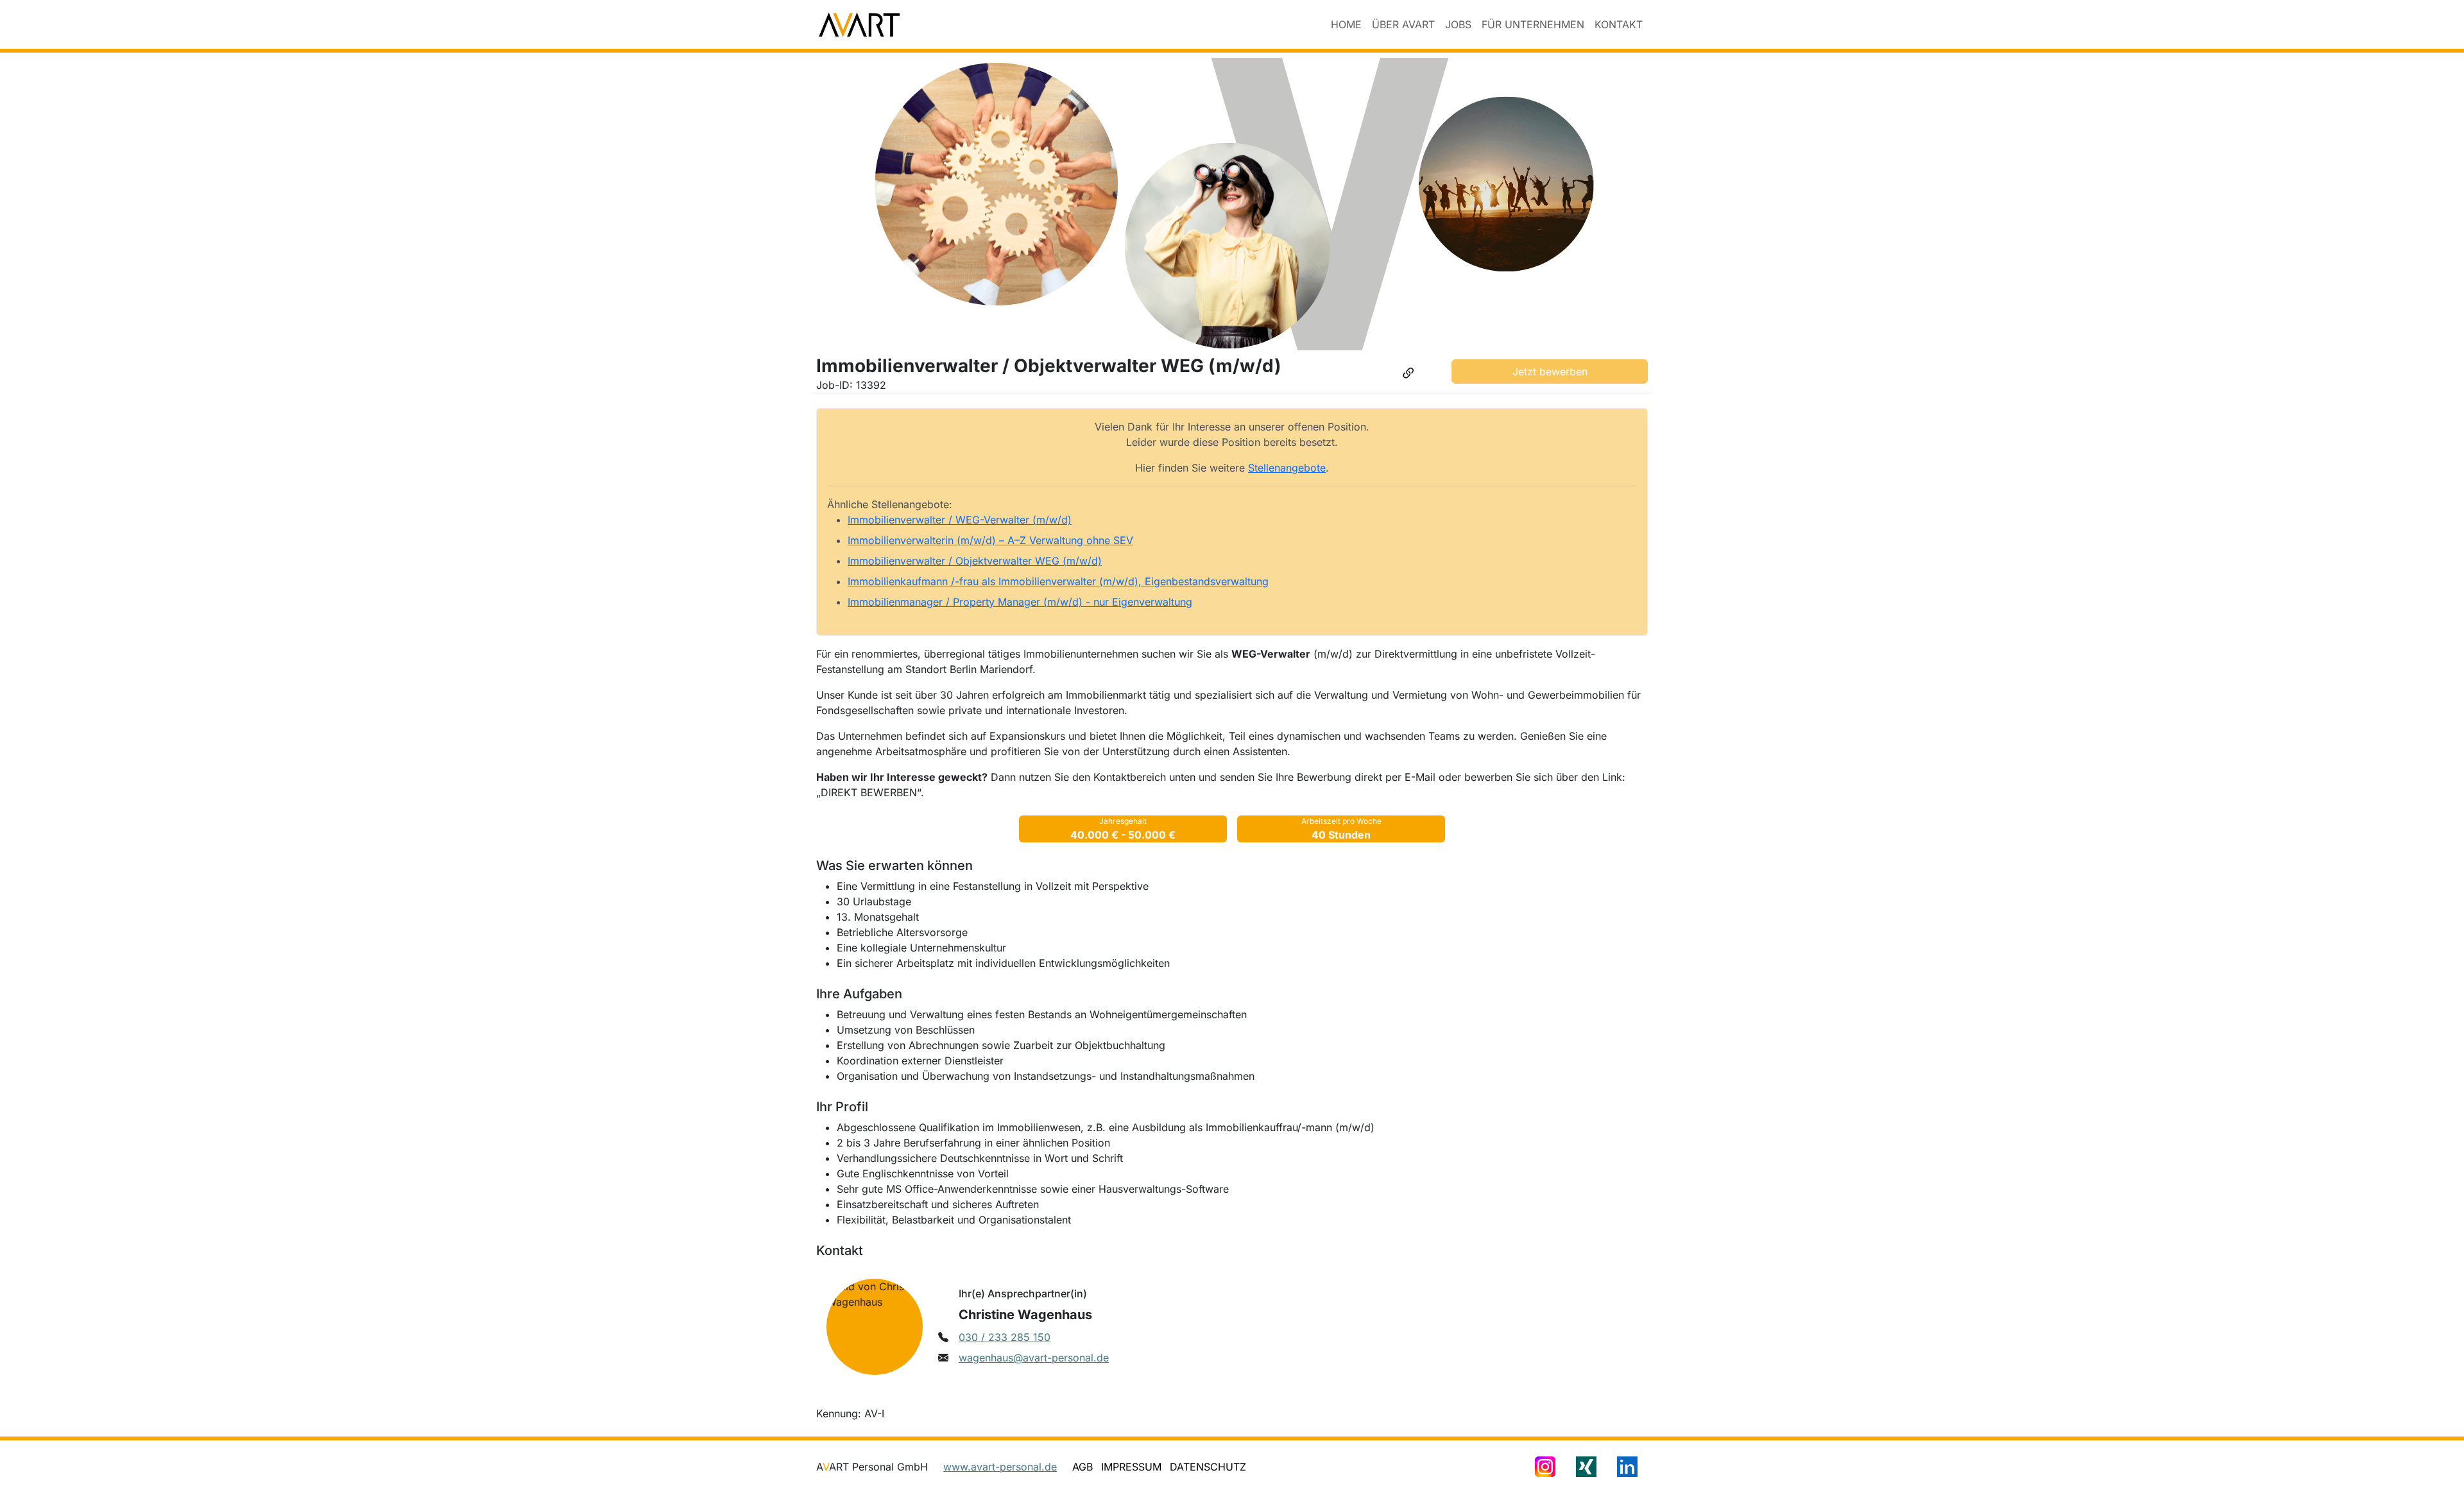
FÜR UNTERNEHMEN (1533, 24)
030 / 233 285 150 (1005, 1337)
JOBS (1458, 24)
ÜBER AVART (1403, 24)
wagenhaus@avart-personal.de (1034, 1358)
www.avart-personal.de (1000, 1467)
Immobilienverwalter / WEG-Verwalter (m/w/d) (960, 520)
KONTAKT (1619, 24)
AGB (1082, 1467)
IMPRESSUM (1131, 1467)
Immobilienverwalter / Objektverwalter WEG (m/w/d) (975, 561)
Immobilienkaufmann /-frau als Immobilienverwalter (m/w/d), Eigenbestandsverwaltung (1058, 581)
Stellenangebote (1287, 468)
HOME (1346, 24)
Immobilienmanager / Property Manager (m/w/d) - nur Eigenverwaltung (1020, 602)
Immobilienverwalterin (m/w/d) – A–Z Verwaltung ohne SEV (990, 540)
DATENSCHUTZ (1208, 1467)
